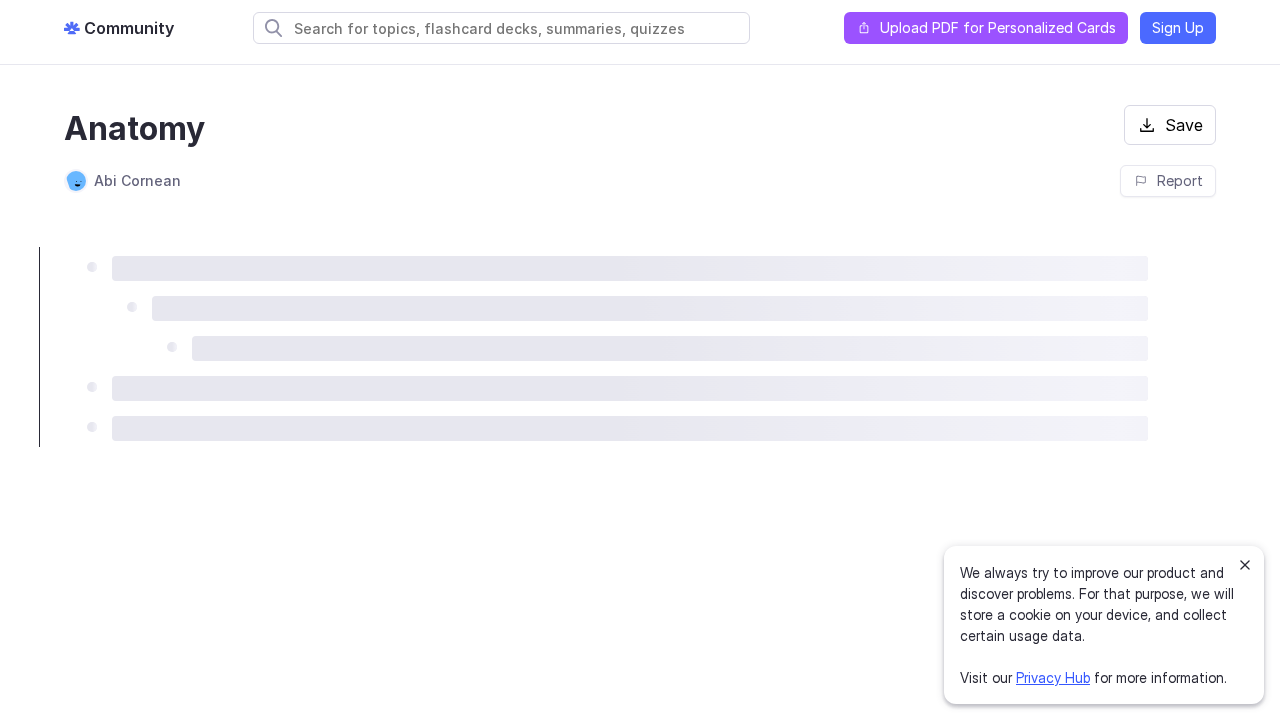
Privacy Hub (1053, 677)
